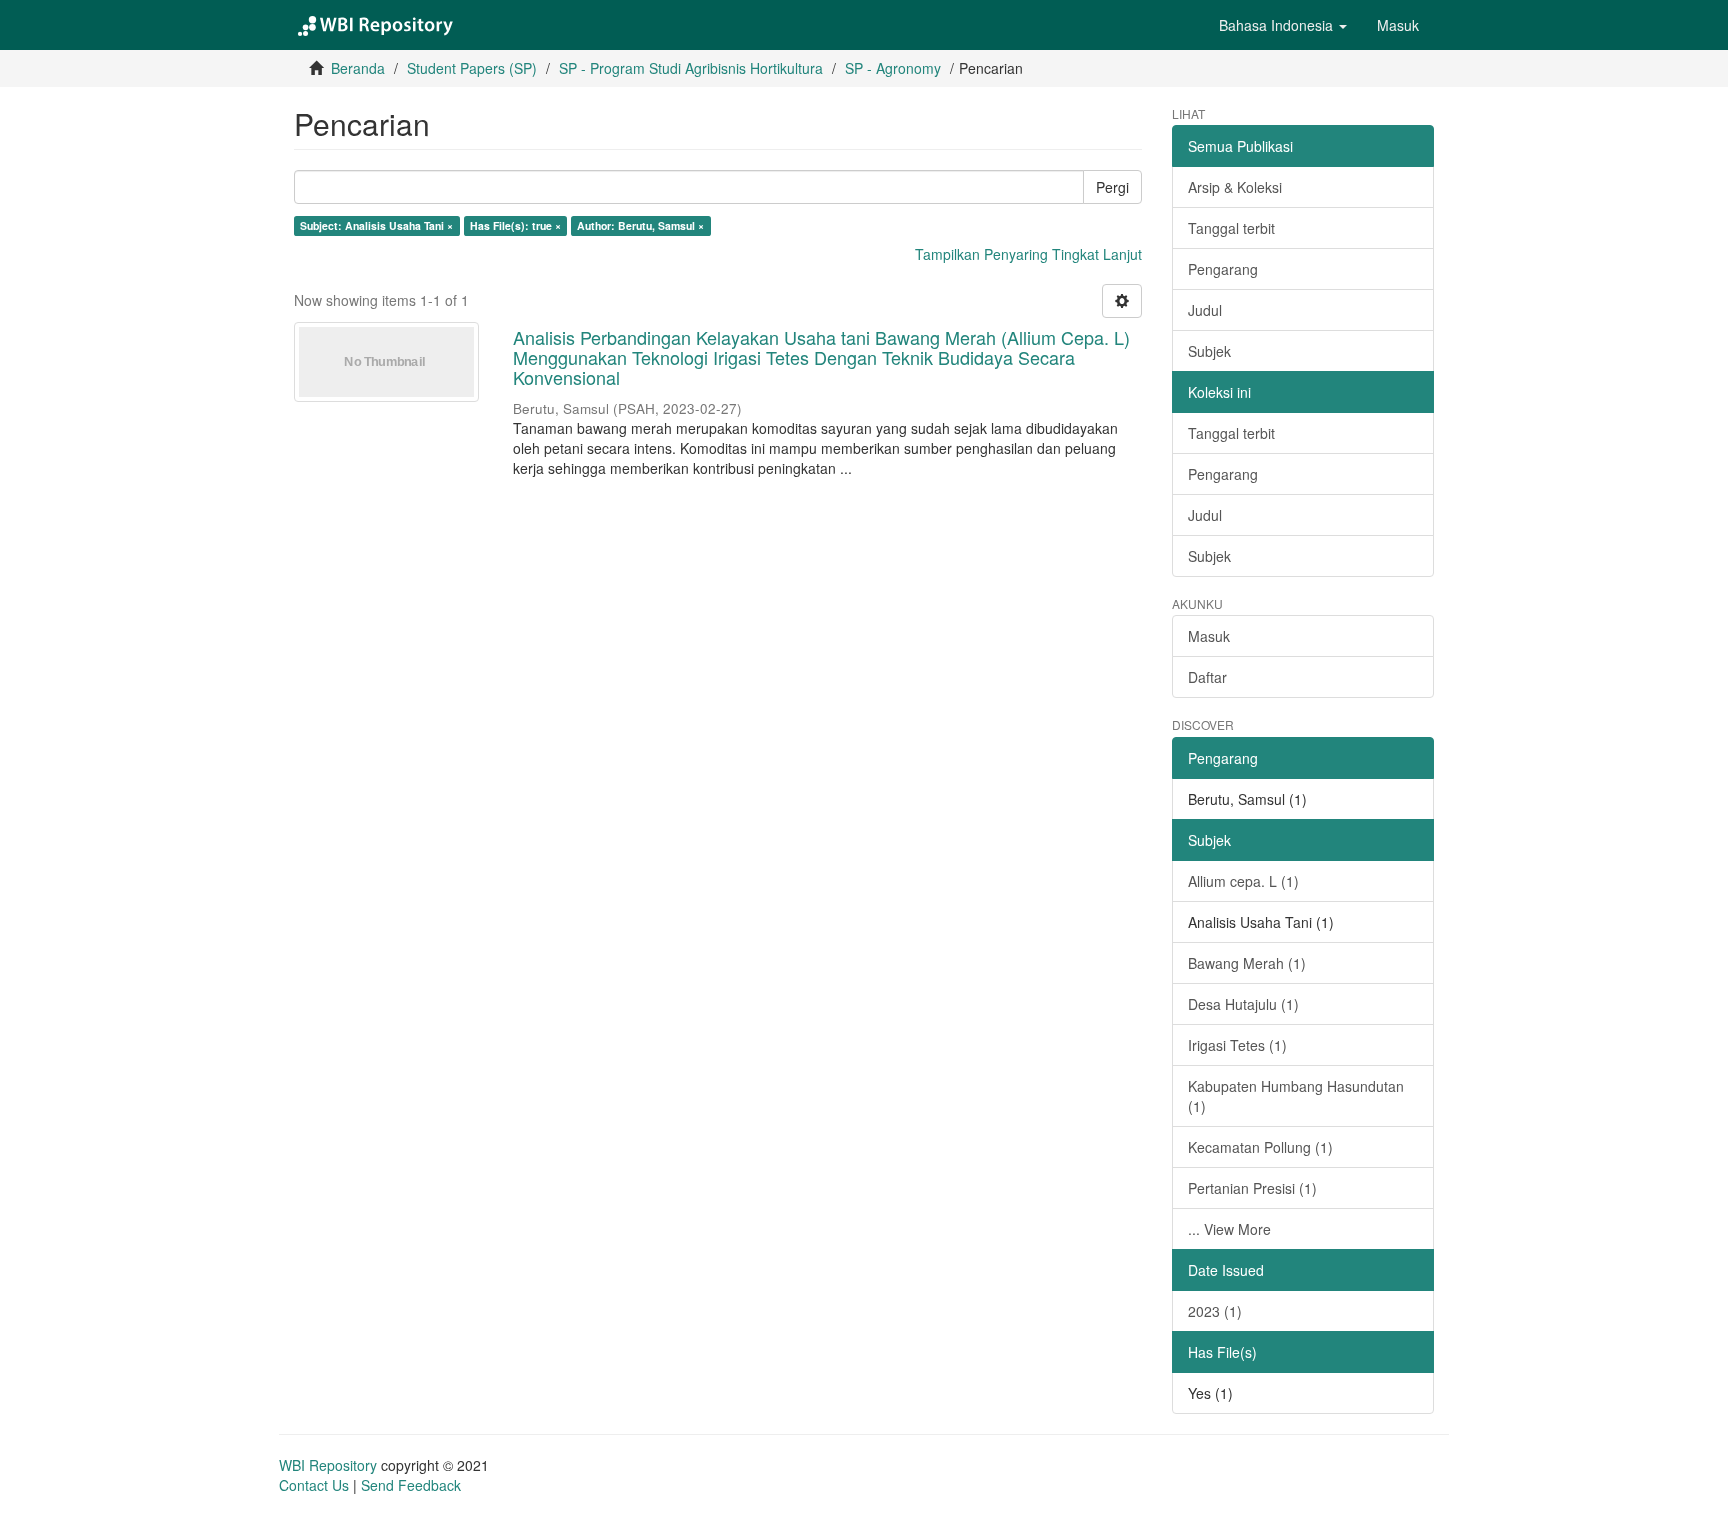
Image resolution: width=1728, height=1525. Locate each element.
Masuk (1209, 636)
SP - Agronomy (893, 68)
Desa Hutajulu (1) (1243, 1004)
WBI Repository (328, 1465)
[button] (1283, 25)
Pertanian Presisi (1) (1252, 1188)
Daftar (1207, 677)
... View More (1229, 1229)
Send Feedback (411, 1485)
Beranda (358, 68)
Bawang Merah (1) (1247, 963)
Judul (1205, 310)
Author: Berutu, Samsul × (640, 225)
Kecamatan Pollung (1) (1260, 1147)
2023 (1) (1215, 1311)
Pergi (1112, 187)
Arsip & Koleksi (1235, 187)
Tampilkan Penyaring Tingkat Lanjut (1028, 254)
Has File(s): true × (515, 225)
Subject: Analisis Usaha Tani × (376, 225)
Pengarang (1223, 269)
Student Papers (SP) (472, 68)
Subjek (1209, 351)
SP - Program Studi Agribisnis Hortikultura (691, 68)
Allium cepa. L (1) (1243, 881)
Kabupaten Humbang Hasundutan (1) (1296, 1096)
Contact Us (314, 1485)
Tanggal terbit (1231, 228)
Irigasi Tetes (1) (1237, 1045)
